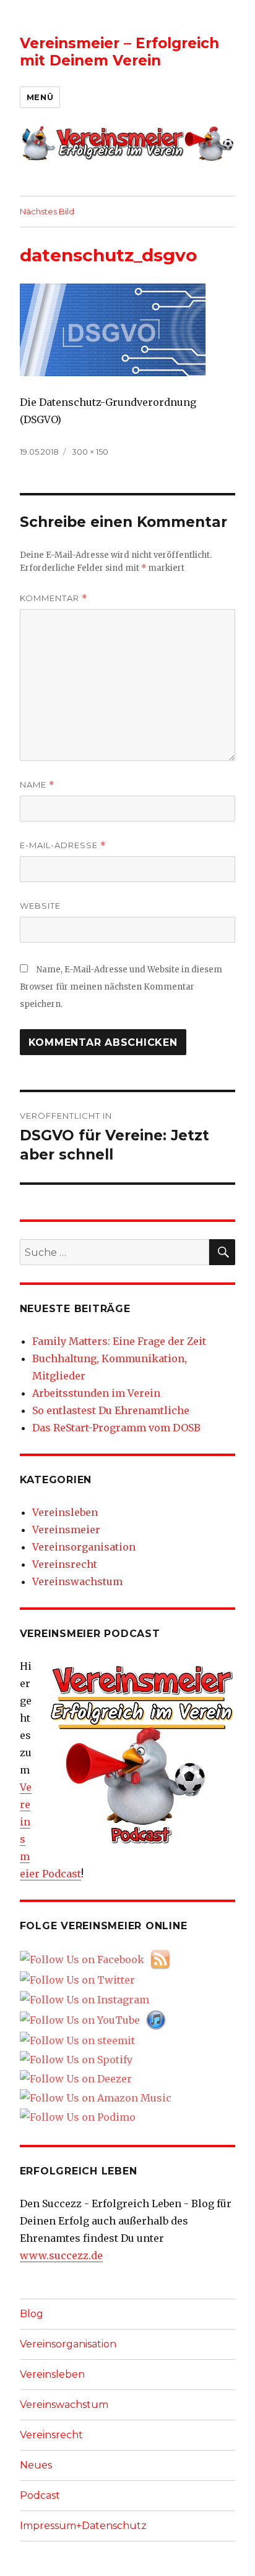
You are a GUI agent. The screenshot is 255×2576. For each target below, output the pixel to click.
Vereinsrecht (65, 1564)
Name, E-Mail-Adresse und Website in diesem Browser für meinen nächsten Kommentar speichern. (121, 987)
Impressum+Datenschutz (83, 2526)
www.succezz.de (61, 2255)
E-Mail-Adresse (63, 845)
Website (40, 906)
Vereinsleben (65, 1512)
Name (37, 785)
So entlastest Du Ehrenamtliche (111, 1410)
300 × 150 (90, 452)
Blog (32, 2314)
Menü (40, 97)
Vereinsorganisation (84, 1547)
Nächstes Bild (47, 211)
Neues (36, 2465)
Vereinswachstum (77, 1581)
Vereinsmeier (66, 1530)
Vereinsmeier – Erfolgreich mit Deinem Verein (119, 52)
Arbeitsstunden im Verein (96, 1393)
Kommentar (54, 598)
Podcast (40, 2495)
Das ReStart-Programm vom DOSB (116, 1428)
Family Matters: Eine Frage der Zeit (119, 1341)
